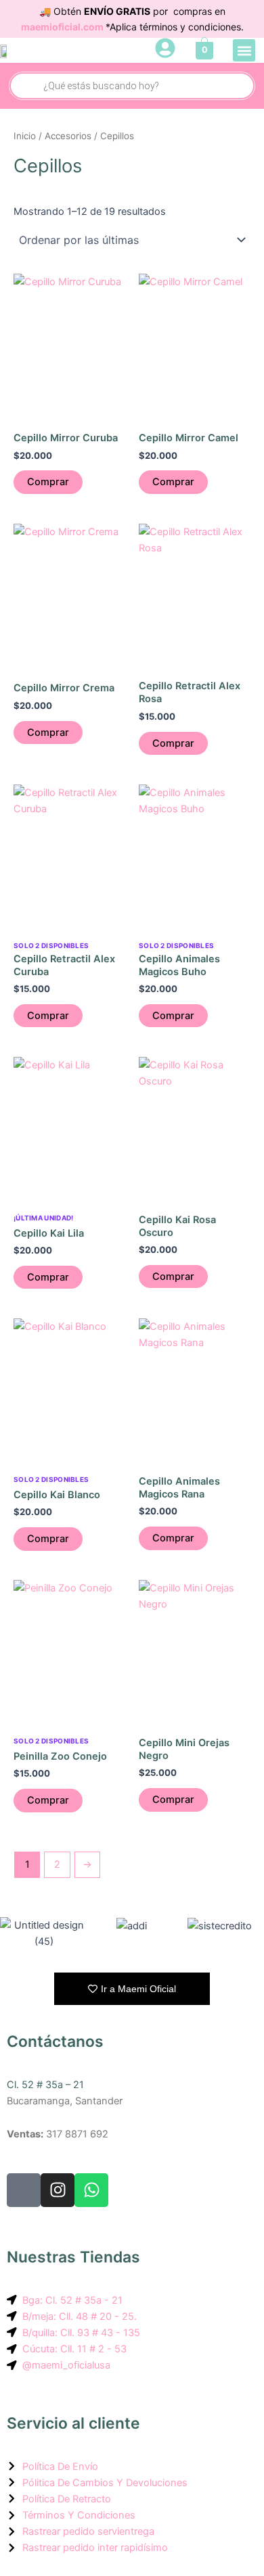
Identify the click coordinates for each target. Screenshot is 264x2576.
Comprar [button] (48, 482)
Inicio (25, 136)
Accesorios (68, 136)
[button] (244, 50)
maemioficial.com (63, 27)
